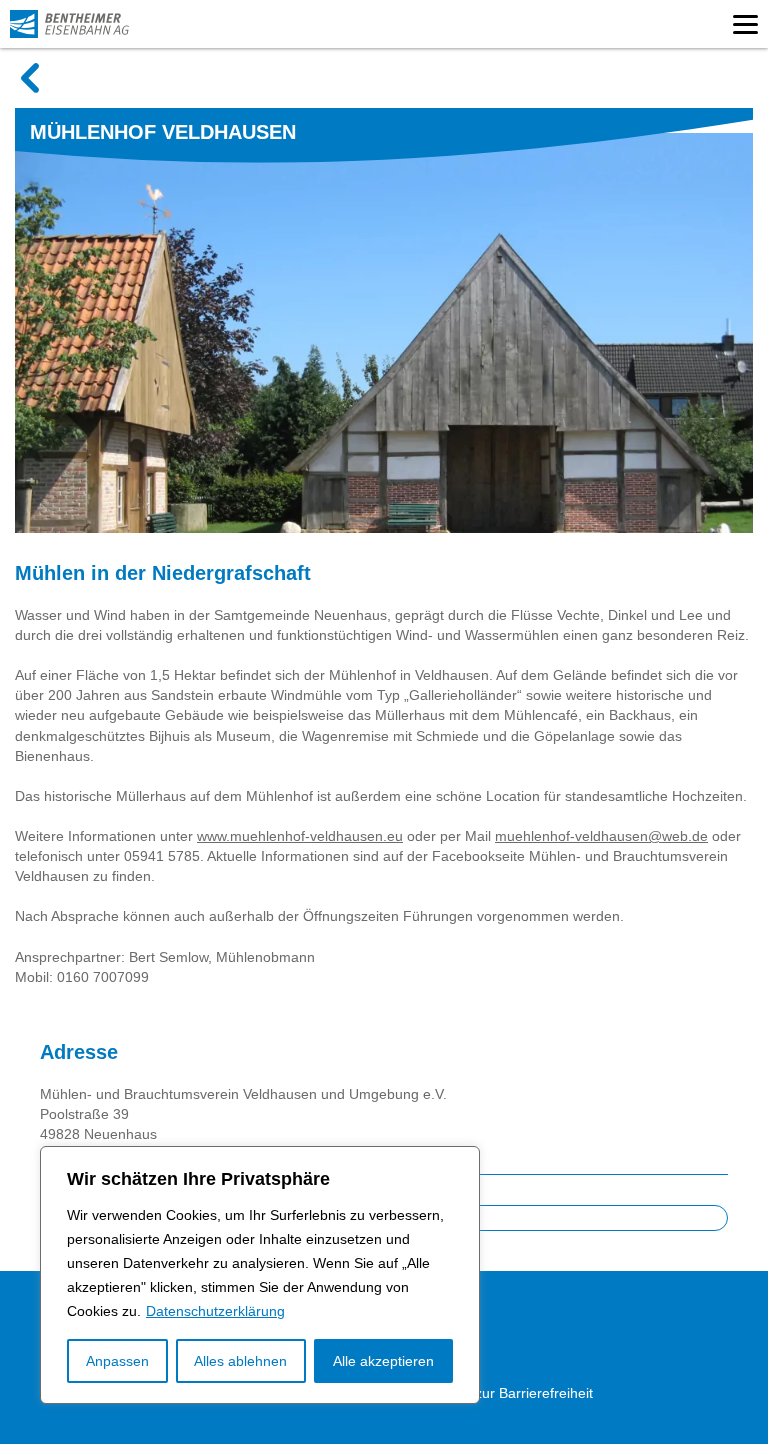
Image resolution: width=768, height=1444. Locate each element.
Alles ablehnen (240, 1361)
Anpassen (117, 1361)
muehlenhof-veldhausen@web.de (601, 836)
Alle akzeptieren (383, 1361)
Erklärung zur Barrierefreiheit (501, 1393)
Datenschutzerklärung (215, 1311)
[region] (260, 1275)
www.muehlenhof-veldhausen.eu (300, 836)
